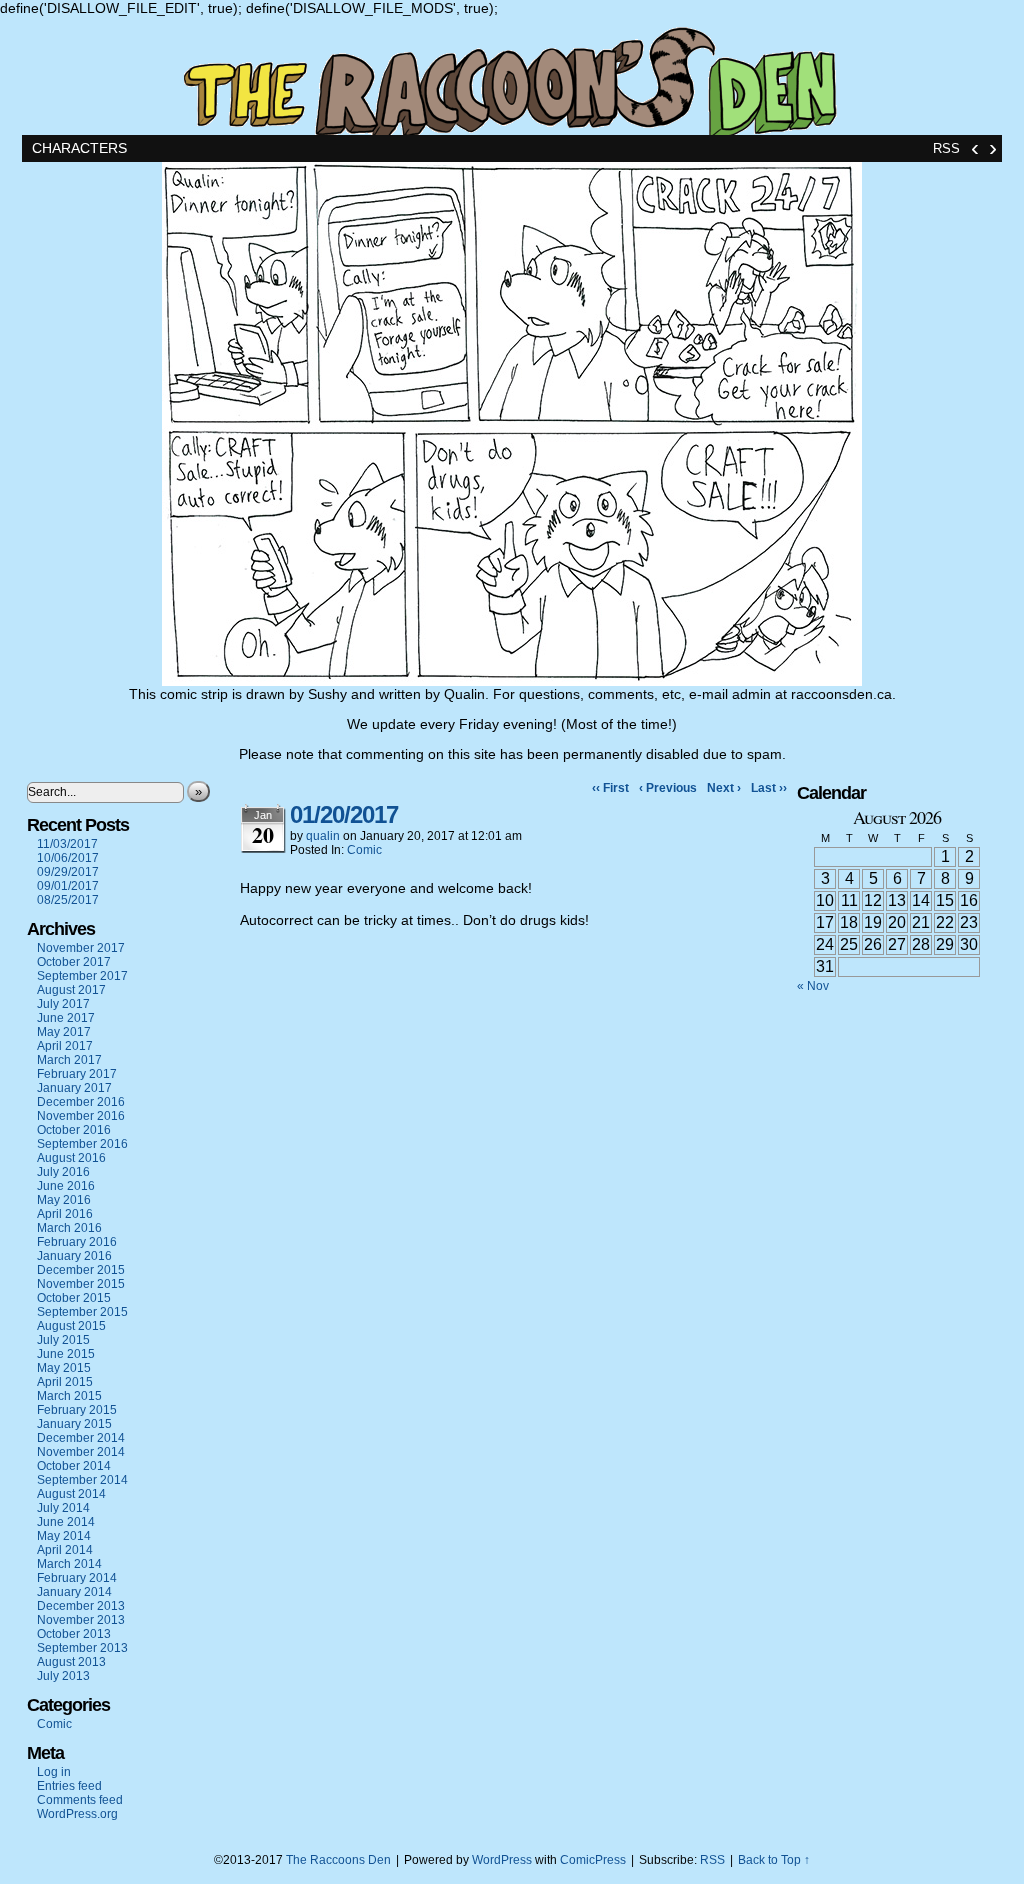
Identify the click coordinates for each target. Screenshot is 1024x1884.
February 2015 (77, 1410)
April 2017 (65, 1046)
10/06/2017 (68, 858)
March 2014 (69, 1564)
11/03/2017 (67, 844)
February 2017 (77, 1074)
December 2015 (81, 1270)
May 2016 (64, 1200)
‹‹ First (610, 788)
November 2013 (81, 1620)
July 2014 (63, 1508)
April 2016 (65, 1214)
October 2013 (74, 1634)
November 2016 (81, 1116)
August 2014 (71, 1494)
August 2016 (71, 1158)
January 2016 (74, 1256)
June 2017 (66, 1018)
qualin (323, 836)
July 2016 (63, 1172)
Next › (724, 788)
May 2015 (64, 1368)
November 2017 (81, 948)
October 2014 (74, 1466)
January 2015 (74, 1424)
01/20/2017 (344, 814)
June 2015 (66, 1354)
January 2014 (74, 1592)
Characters (79, 148)
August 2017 (71, 990)
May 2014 (64, 1536)
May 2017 (64, 1032)
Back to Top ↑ (774, 1860)
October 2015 (74, 1298)
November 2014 (81, 1452)
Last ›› (769, 788)
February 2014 (77, 1578)
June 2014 (66, 1522)
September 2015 (82, 1312)
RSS (946, 148)
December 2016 (81, 1102)
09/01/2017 (68, 886)
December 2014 (81, 1438)
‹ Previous (668, 788)
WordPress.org (77, 1814)
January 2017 (74, 1088)
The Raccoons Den (512, 75)
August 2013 (71, 1662)
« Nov (813, 986)
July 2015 (63, 1340)
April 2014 (65, 1550)
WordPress (502, 1860)
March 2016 (69, 1228)
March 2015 (69, 1396)
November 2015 (81, 1284)
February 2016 (77, 1242)
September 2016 (82, 1144)
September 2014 (82, 1480)
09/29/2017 (68, 872)
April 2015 (65, 1382)
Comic (54, 1724)
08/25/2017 (68, 900)
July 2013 (63, 1676)
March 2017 (69, 1060)
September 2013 (82, 1648)
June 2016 (66, 1186)
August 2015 (71, 1326)
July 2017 (63, 1004)
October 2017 (74, 962)
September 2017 (82, 976)
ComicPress (593, 1860)
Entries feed (69, 1786)
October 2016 (74, 1130)
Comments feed (80, 1800)
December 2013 (81, 1606)
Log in (54, 1772)
